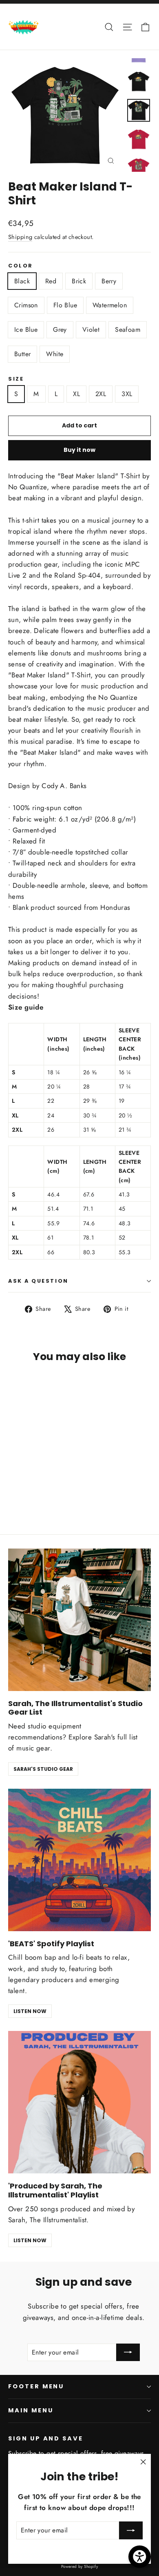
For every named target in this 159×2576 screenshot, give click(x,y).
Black (22, 281)
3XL (127, 394)
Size (16, 379)
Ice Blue (26, 330)
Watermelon (110, 305)
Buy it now (79, 450)
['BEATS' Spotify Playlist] (79, 1860)
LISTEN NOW (30, 2011)
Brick (79, 281)
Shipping (20, 237)
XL (76, 394)
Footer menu (36, 2386)
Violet (91, 330)
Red (51, 281)
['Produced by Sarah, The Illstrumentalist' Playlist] (79, 2102)
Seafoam (128, 330)
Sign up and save (46, 2438)
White (55, 354)
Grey (60, 330)
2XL (101, 394)
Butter (22, 354)
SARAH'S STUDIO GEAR (43, 1769)
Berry (109, 281)
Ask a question (38, 1281)
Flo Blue (65, 305)
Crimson (26, 305)
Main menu (31, 2410)
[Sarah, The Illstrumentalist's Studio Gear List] (79, 1620)
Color (21, 266)
